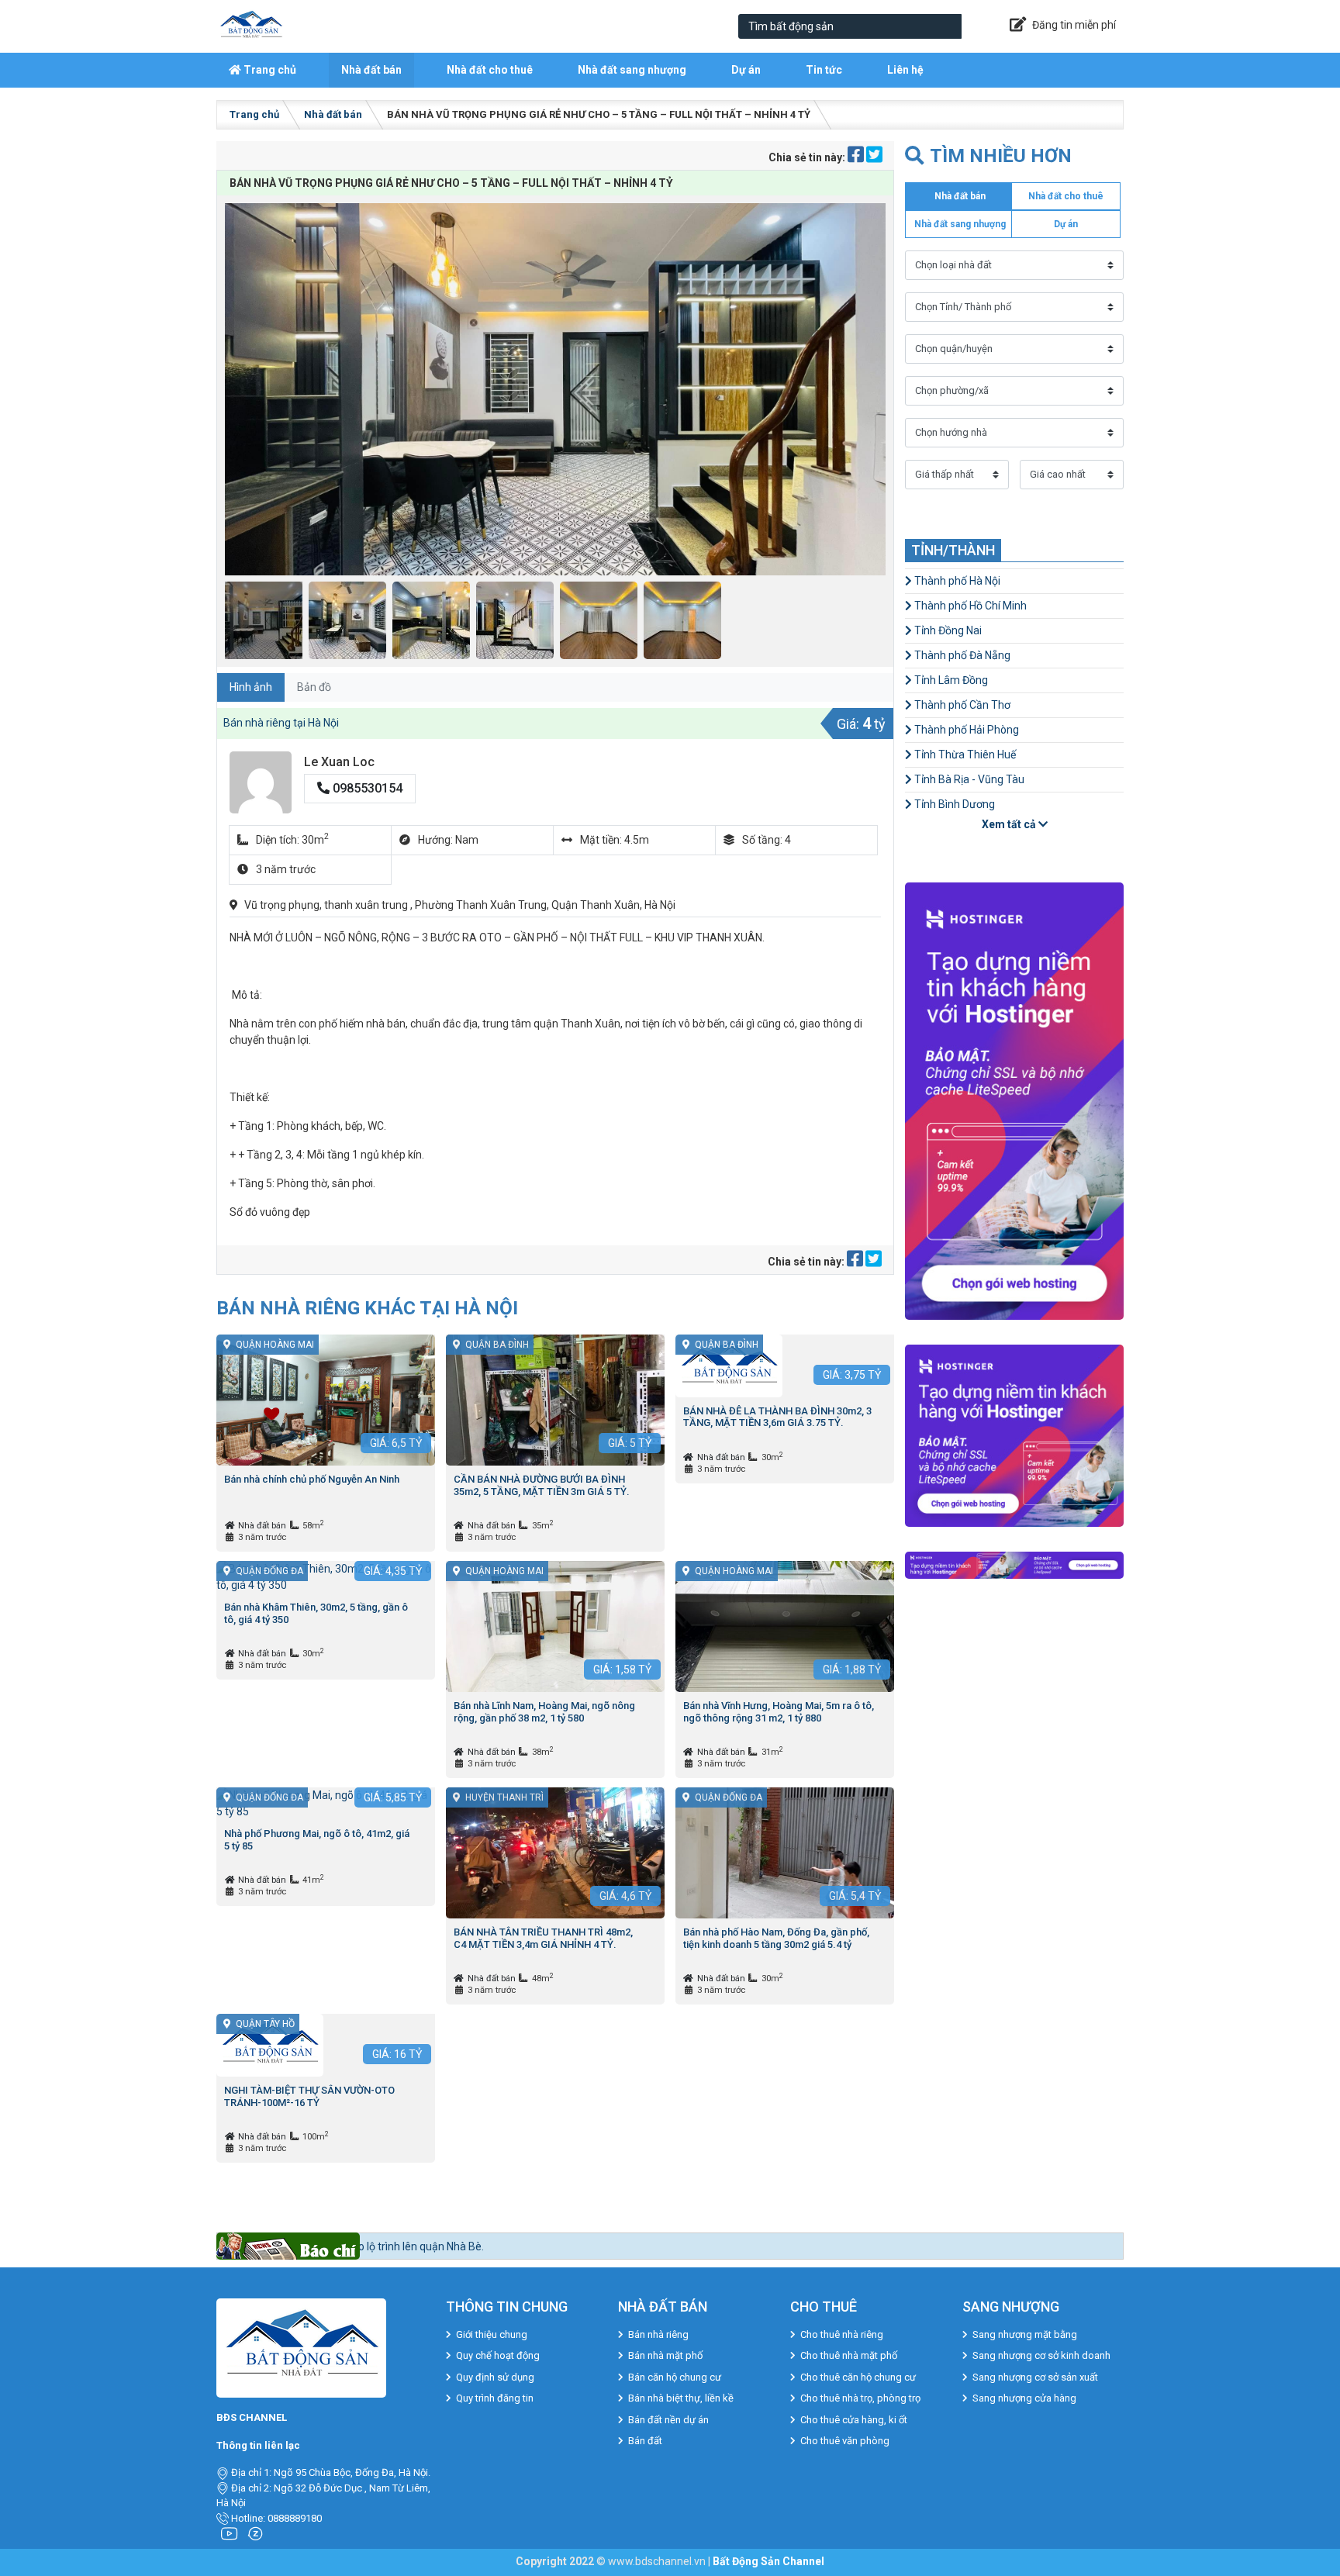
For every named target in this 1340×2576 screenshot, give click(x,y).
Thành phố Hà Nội (956, 581)
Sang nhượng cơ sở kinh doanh (1041, 2355)
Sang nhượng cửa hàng (1024, 2398)
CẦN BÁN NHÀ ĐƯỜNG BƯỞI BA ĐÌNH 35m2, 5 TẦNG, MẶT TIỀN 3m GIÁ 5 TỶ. (542, 1485)
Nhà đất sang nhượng (632, 70)
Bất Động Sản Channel (768, 2561)
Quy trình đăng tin (495, 2398)
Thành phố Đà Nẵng (961, 655)
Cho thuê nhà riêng (842, 2334)
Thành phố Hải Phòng (965, 730)
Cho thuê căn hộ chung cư (858, 2377)
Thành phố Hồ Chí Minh (969, 606)
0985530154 (366, 788)
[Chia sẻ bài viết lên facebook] (857, 157)
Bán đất (645, 2441)
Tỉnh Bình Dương (953, 804)
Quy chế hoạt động (498, 2355)
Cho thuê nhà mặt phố (849, 2355)
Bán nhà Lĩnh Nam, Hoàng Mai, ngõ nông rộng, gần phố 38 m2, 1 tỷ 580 (544, 1712)
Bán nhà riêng (658, 2334)
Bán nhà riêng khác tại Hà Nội (367, 1308)
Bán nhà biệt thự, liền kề (681, 2398)
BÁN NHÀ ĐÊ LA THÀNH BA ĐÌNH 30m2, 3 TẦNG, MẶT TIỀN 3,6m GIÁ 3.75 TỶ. (777, 1417)
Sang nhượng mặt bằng (1025, 2334)
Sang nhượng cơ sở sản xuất (1035, 2377)
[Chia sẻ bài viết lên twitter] (874, 157)
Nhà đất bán (371, 70)
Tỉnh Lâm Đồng (950, 680)
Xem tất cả (1010, 824)
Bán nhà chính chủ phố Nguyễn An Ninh (312, 1479)
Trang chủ (269, 70)
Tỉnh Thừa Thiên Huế (964, 754)
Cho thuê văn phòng (845, 2441)
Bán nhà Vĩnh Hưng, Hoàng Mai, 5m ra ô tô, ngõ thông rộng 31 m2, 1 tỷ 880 (779, 1712)
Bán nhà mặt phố (665, 2355)
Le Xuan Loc (339, 762)
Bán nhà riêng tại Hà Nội (281, 723)
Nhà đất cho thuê (490, 70)
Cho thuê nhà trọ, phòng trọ (860, 2398)
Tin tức (824, 70)
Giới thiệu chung (492, 2334)
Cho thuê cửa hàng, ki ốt (854, 2420)
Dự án (746, 70)
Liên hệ (905, 70)
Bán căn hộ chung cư (675, 2377)
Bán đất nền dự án (668, 2420)
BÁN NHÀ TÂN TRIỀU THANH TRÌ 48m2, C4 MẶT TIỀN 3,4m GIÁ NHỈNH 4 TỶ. (543, 1938)
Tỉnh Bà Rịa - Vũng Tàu (968, 779)
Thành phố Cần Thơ (961, 705)
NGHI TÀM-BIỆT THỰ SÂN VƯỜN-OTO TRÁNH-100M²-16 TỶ (309, 2096)
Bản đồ (314, 687)
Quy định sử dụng (495, 2377)
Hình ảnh (251, 687)
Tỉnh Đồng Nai (947, 630)
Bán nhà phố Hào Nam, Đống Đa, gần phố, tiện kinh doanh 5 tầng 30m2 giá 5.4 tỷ (776, 1938)
